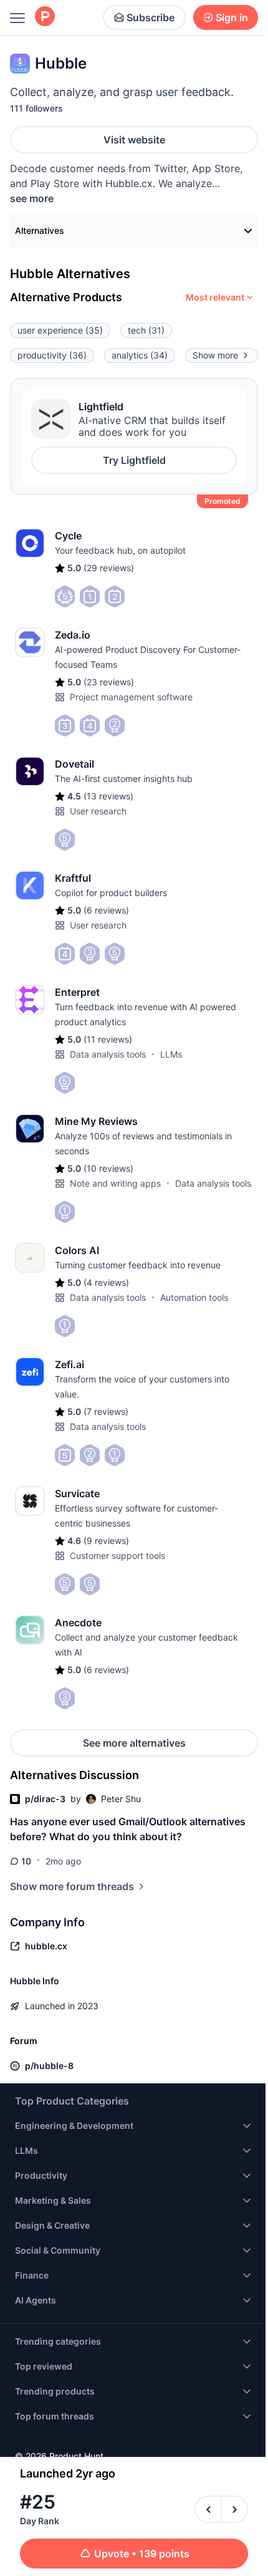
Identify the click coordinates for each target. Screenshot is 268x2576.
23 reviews (109, 682)
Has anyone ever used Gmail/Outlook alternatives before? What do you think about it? (128, 1829)
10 (26, 1861)
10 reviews (108, 1168)
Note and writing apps (115, 1183)
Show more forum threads (72, 1886)
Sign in (232, 17)
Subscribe (151, 17)
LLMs (171, 1054)
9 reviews (106, 1541)
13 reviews (108, 796)
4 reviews (106, 1282)
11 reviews (108, 1039)
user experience (60, 330)
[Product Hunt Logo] (45, 17)
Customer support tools (117, 1556)
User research (98, 811)
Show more (215, 355)
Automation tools (194, 1297)
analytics (140, 355)
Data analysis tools (108, 1054)
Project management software (131, 697)
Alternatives (40, 230)
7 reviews (106, 1411)
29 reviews (109, 568)
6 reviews (106, 910)
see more (32, 198)
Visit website (134, 140)
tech (146, 330)
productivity (52, 355)
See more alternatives (134, 1743)
